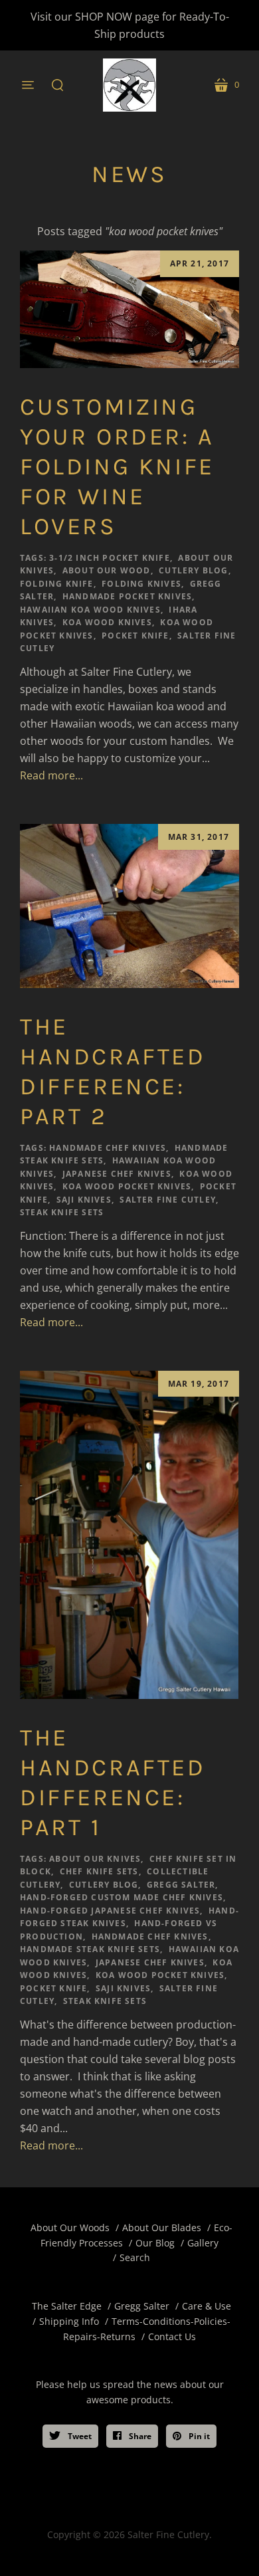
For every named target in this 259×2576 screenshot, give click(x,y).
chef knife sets (99, 1871)
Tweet (79, 2436)
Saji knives (84, 1200)
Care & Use (207, 2306)
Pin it (198, 2436)
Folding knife (57, 584)
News (129, 174)
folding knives (141, 584)
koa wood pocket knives (127, 1186)
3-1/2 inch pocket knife (110, 558)
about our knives (95, 1859)
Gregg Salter (181, 1885)
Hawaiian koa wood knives (90, 610)
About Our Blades (162, 2228)
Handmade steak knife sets (90, 1949)
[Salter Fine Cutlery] (129, 85)
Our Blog (155, 2243)
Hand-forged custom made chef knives (122, 1897)
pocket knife (135, 636)
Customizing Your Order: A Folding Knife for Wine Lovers (117, 466)
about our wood (107, 570)
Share (139, 2436)
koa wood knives (107, 622)
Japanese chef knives (117, 1174)
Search (135, 2257)
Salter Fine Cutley (168, 1200)
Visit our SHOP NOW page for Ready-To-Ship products (130, 25)
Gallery (203, 2243)
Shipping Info (69, 2321)
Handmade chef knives (108, 1148)
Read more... (51, 775)
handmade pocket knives (127, 596)
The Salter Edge (67, 2306)
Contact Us (172, 2336)
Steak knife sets (62, 1212)
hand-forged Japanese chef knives (110, 1911)
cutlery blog (193, 570)
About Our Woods (70, 2228)
